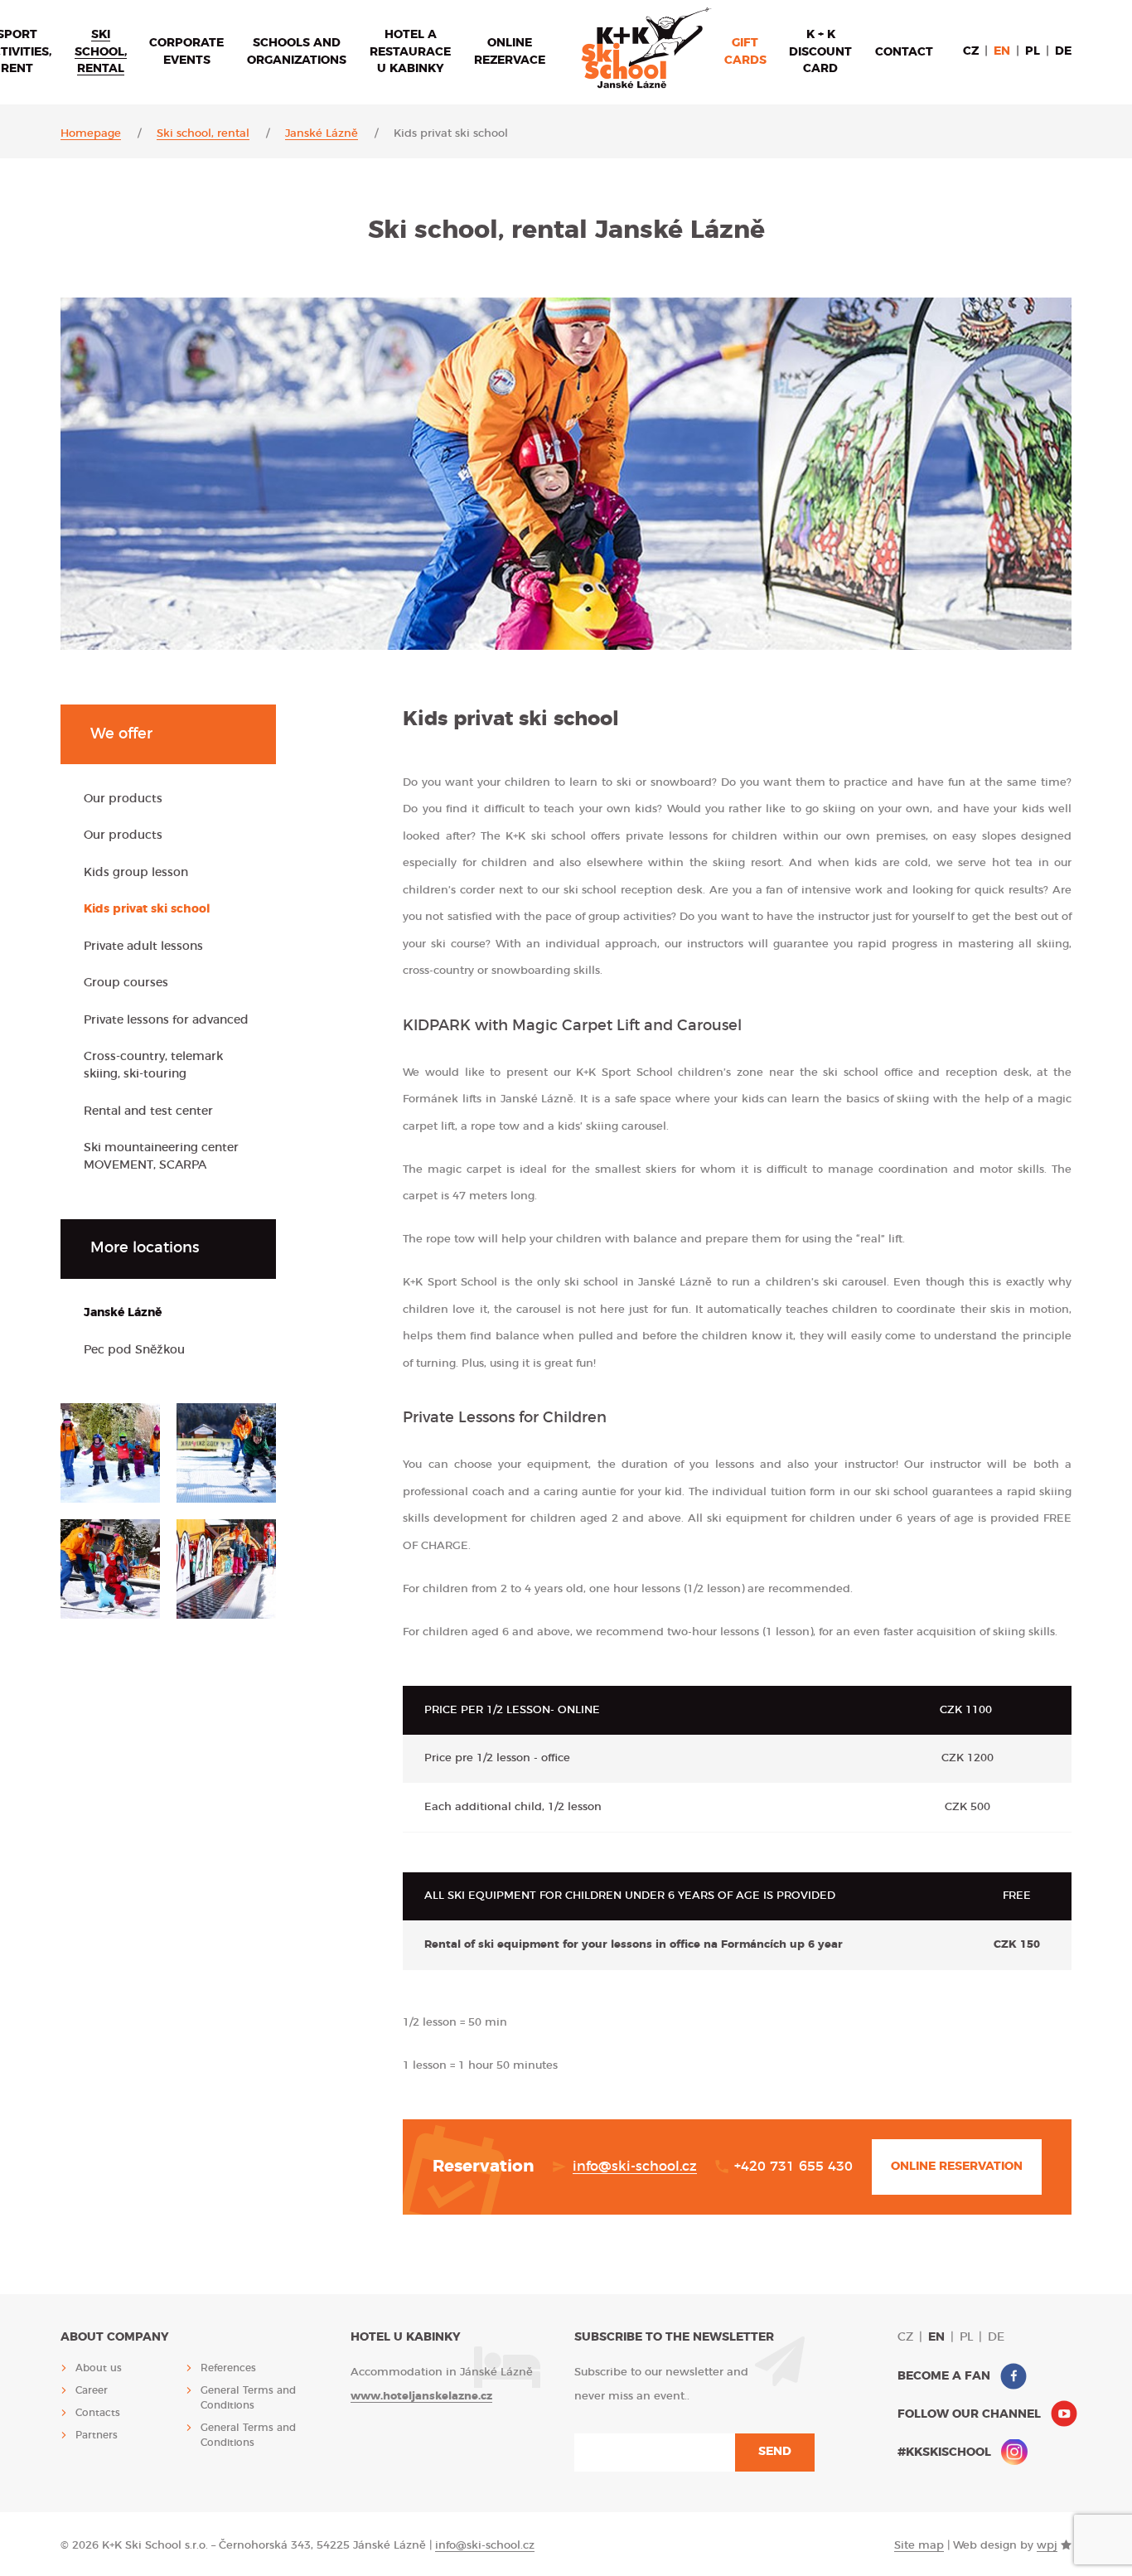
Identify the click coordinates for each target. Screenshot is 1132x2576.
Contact (904, 52)
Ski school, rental (101, 52)
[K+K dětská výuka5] (226, 1569)
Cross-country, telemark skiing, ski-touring (153, 1065)
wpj (1047, 2546)
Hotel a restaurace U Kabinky (410, 52)
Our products (123, 799)
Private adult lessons (143, 947)
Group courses (126, 983)
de (1063, 51)
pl (1033, 51)
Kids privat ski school (147, 909)
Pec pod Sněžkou (134, 1350)
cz (971, 51)
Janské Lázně (322, 134)
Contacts (98, 2413)
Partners (97, 2435)
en (1002, 51)
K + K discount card (820, 52)
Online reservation (957, 2167)
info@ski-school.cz (635, 2167)
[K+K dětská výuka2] (110, 1453)
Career (92, 2390)
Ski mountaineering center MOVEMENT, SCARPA (161, 1157)
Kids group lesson (136, 873)
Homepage (91, 134)
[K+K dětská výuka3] (226, 1453)
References (228, 2368)
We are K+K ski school (646, 48)
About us (99, 2368)
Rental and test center (148, 1111)
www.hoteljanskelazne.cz (421, 2397)
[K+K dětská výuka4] (110, 1569)
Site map (919, 2546)
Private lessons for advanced (166, 1020)
